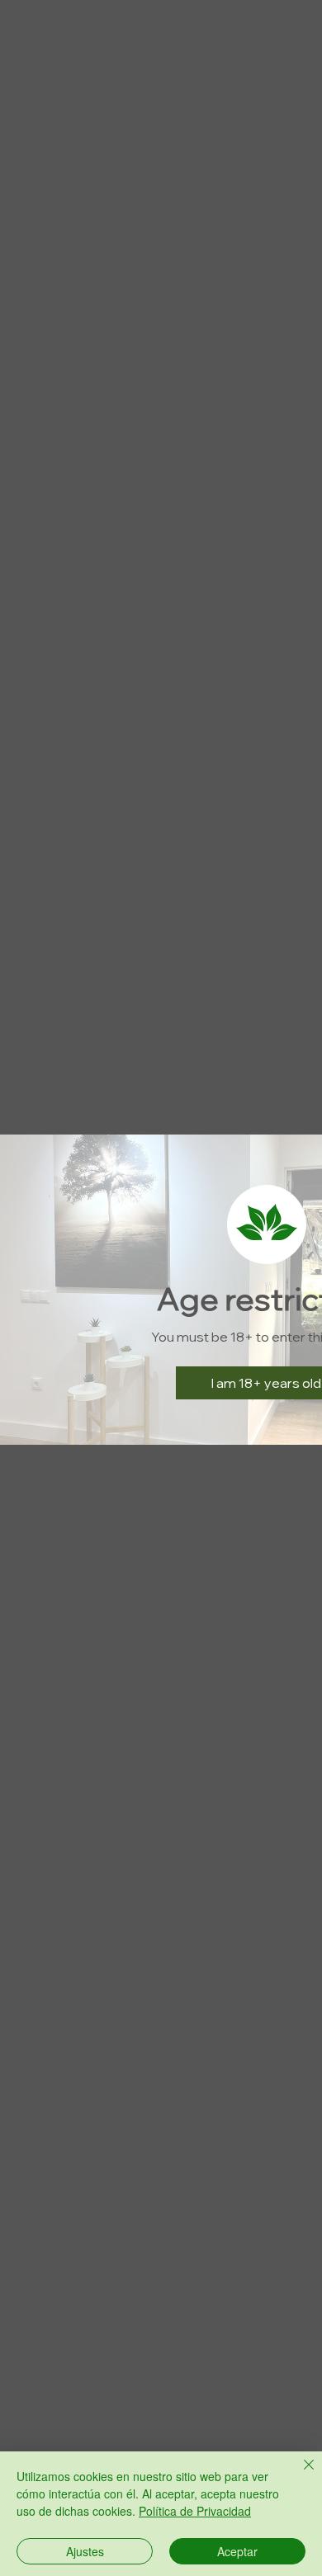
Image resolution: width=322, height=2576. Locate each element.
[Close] (299, 2475)
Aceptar (237, 2551)
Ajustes (85, 2551)
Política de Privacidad (195, 2511)
